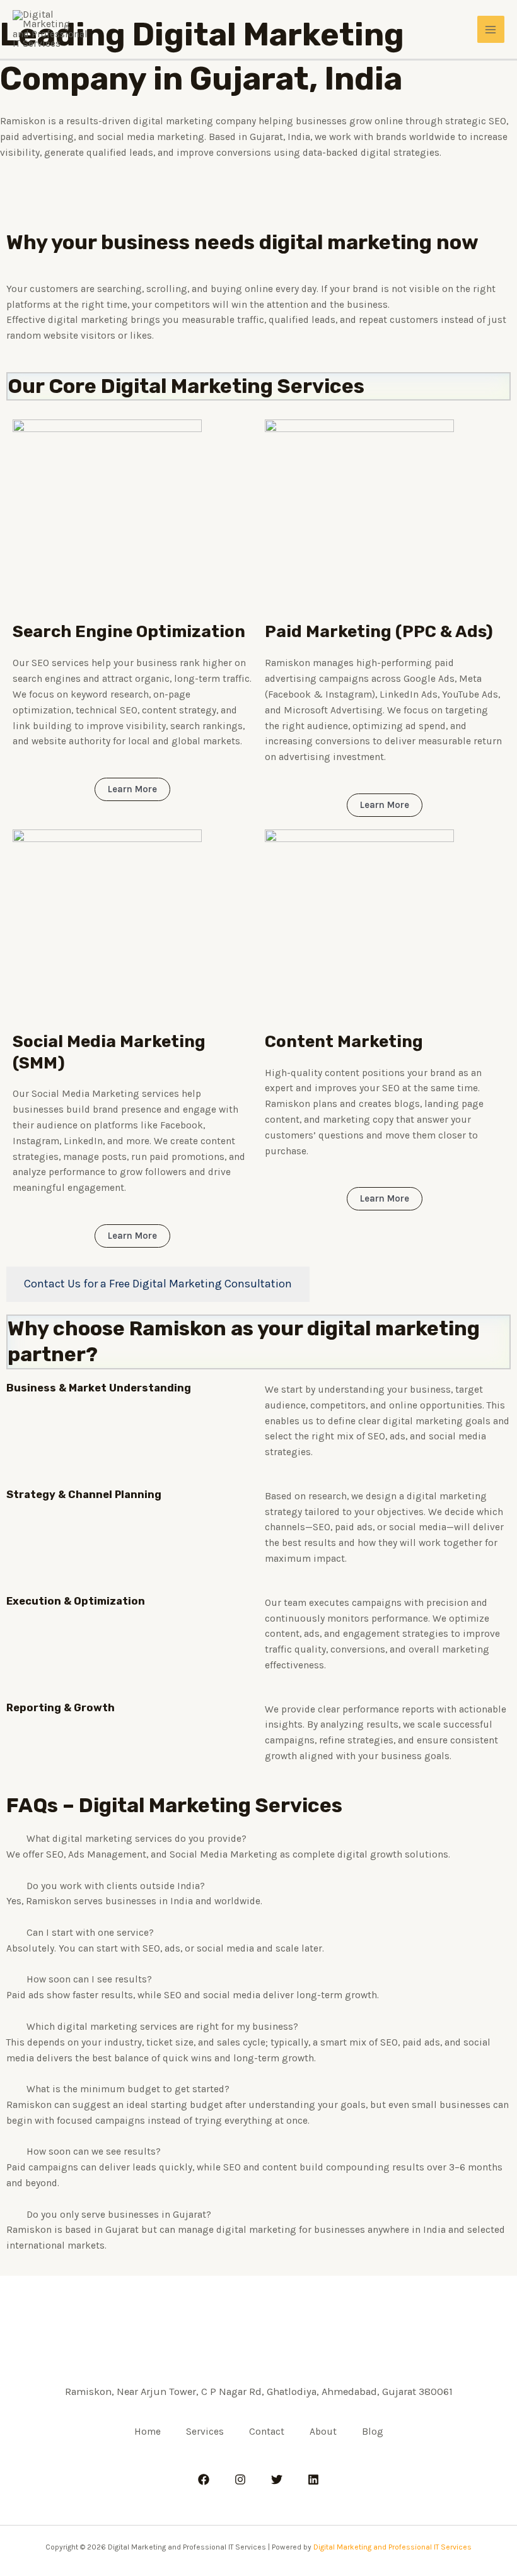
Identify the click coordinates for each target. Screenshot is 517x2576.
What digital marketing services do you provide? (137, 1839)
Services (205, 2432)
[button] (258, 1839)
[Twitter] (277, 2479)
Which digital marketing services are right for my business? (162, 2027)
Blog (373, 2432)
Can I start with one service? (90, 1933)
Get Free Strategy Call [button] (257, 206)
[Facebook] (204, 2479)
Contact (267, 2432)
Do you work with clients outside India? (116, 1886)
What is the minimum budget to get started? (128, 2089)
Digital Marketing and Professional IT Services (392, 2547)
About (323, 2432)
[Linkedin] (313, 2479)
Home (148, 2432)
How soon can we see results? (94, 2152)
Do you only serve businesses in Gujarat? (119, 2215)
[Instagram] (240, 2479)
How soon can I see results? (89, 1979)
